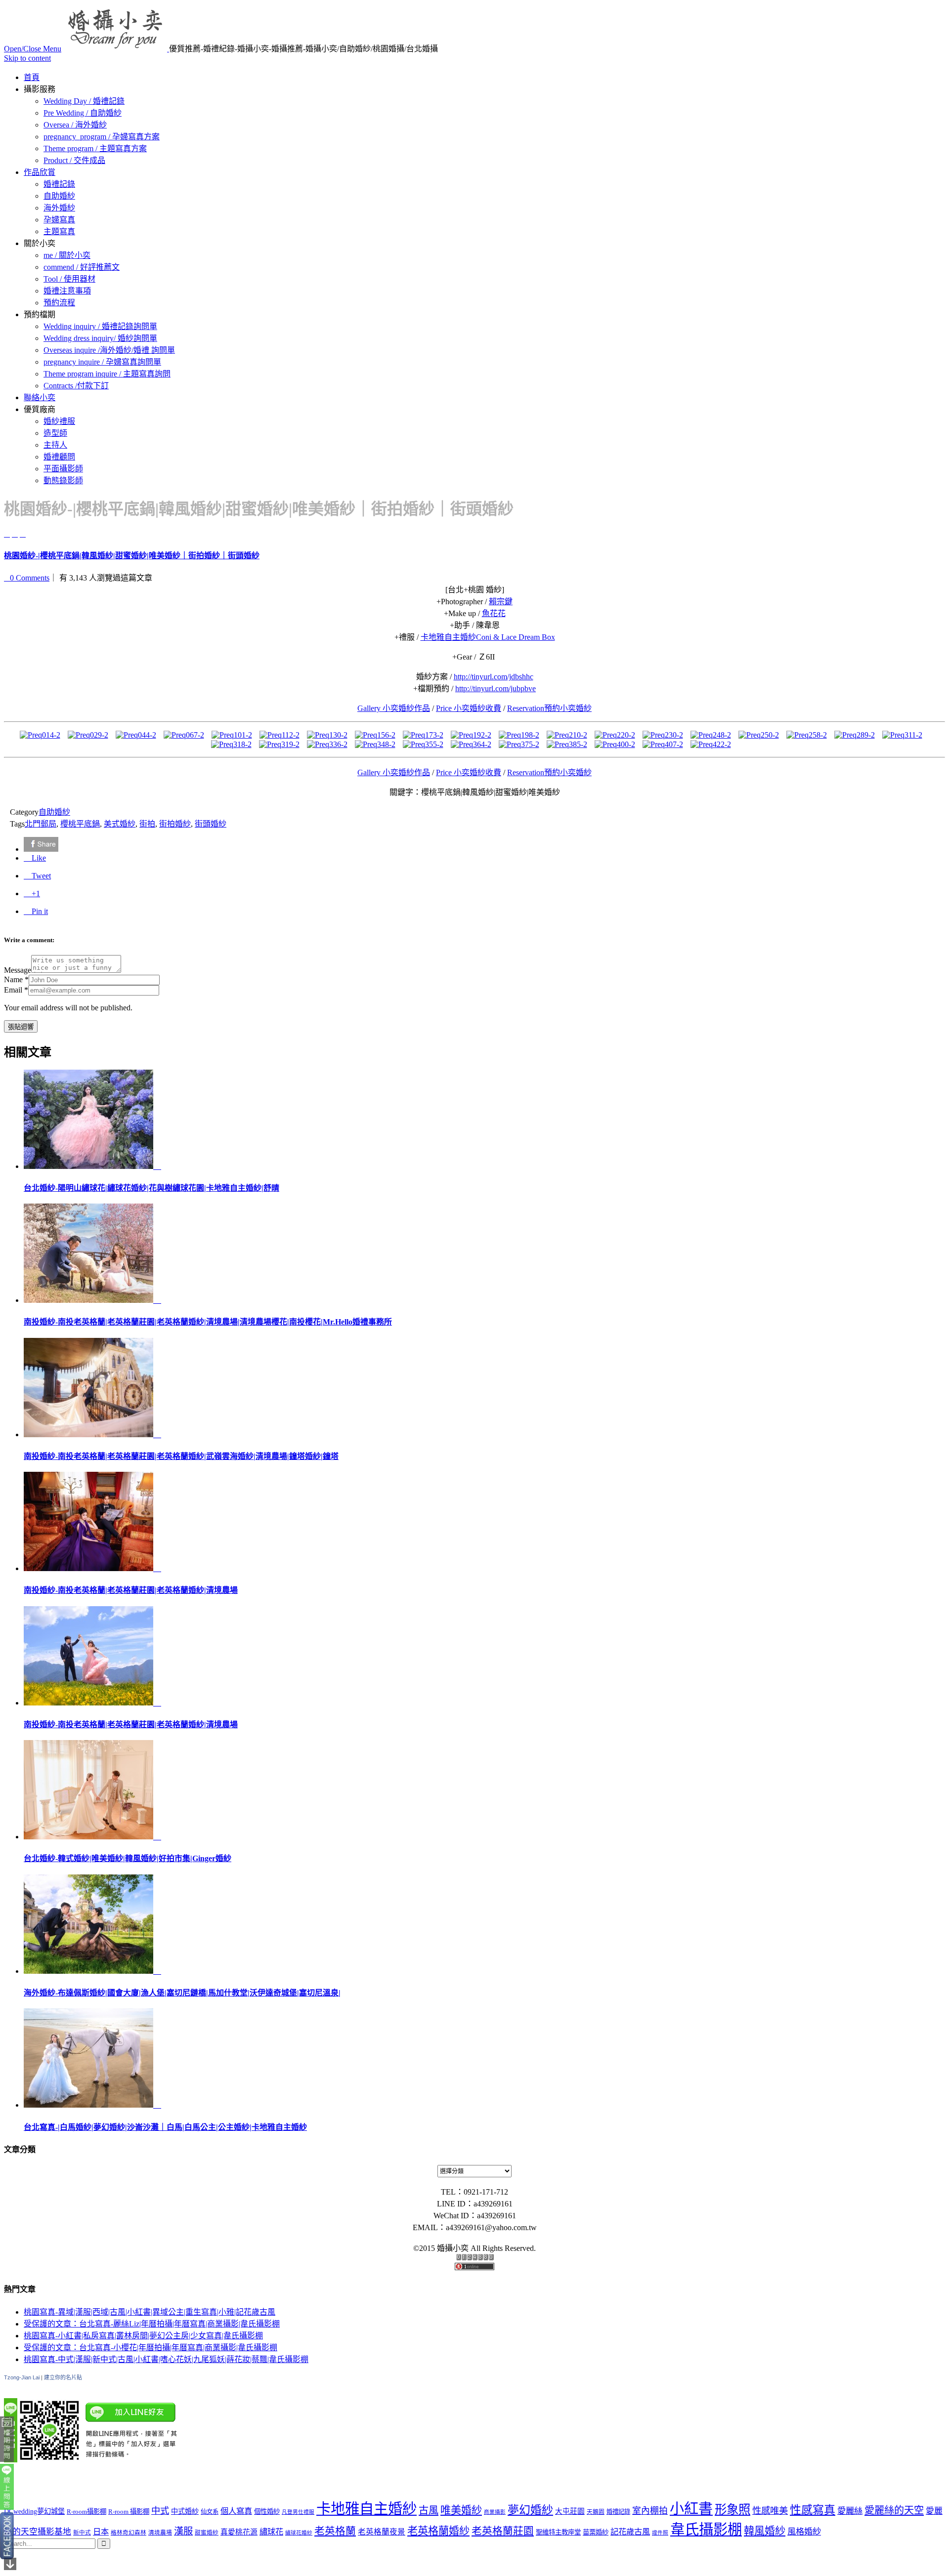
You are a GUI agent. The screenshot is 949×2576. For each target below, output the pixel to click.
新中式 (82, 2533)
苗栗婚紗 (596, 2532)
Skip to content (27, 58)
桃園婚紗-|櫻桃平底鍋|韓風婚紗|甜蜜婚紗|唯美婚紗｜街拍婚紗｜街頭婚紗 (132, 556)
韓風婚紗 (765, 2531)
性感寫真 (813, 2510)
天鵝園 (596, 2512)
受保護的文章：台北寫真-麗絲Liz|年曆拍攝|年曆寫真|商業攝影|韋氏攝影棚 (152, 2324)
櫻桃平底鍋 (80, 824)
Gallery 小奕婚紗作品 (394, 708)
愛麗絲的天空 (894, 2510)
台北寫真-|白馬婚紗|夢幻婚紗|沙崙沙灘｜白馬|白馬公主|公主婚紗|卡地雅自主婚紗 (165, 2127)
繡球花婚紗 (299, 2533)
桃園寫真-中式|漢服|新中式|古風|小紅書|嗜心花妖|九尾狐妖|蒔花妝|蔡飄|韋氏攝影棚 (166, 2359)
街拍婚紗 (175, 824)
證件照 (660, 2533)
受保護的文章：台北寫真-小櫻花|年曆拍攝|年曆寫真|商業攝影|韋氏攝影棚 (151, 2347)
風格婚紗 (804, 2532)
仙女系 (210, 2512)
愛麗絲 (850, 2511)
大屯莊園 (570, 2511)
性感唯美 (770, 2511)
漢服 (183, 2531)
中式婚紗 (185, 2511)
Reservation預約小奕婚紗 (549, 708)
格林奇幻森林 (129, 2533)
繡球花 (271, 2532)
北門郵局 (41, 824)
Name (13, 979)
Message (18, 970)
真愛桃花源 (239, 2532)
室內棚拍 (650, 2511)
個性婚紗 (267, 2512)
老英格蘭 (335, 2531)
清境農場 (160, 2533)
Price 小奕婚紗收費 (469, 708)
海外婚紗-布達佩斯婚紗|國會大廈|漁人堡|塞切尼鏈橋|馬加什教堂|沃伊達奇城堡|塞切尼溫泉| (182, 1993)
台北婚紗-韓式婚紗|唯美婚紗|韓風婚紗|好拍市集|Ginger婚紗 (128, 1858)
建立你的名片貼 (63, 2377)
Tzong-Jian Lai (22, 2377)
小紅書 (691, 2509)
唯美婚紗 (461, 2510)
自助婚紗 (54, 812)
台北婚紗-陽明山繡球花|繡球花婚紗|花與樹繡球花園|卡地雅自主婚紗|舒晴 (151, 1188)
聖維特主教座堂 (558, 2532)
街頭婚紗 (211, 824)
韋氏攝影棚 (706, 2530)
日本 (101, 2532)
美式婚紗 (120, 824)
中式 (160, 2511)
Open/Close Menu (33, 49)
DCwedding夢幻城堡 (34, 2511)
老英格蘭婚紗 (438, 2531)
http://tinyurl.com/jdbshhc (494, 677)
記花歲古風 (630, 2532)
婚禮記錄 (618, 2512)
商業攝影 (495, 2512)
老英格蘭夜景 (382, 2532)
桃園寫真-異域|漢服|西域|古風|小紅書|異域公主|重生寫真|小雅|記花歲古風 (150, 2312)
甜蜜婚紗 (207, 2533)
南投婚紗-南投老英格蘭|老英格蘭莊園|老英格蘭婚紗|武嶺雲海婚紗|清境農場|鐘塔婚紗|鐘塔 (181, 1456)
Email (13, 990)
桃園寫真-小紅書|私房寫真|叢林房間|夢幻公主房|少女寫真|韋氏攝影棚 (143, 2336)
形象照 (733, 2510)
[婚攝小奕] (116, 49)
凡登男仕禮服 (298, 2512)
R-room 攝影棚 (129, 2512)
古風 (429, 2510)
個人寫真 (236, 2511)
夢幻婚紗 (530, 2510)
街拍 (147, 824)
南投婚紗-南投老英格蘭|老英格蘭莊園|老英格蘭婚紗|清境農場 (131, 1590)
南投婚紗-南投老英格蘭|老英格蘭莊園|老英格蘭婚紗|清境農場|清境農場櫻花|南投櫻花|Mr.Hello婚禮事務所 (208, 1322)
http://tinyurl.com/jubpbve (496, 688)
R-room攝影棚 (86, 2512)
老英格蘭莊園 (503, 2531)
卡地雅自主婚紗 (367, 2509)
